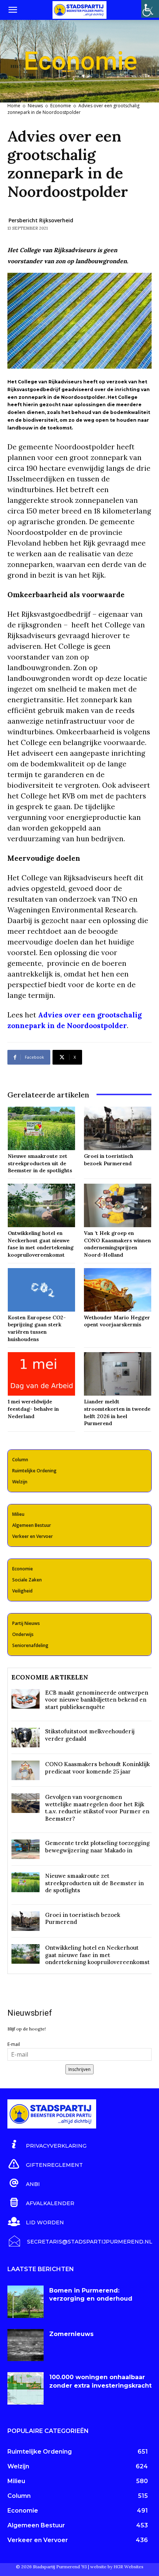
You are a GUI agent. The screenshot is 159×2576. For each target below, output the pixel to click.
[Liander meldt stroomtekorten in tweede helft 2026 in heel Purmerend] (118, 1374)
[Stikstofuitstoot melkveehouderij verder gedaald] (26, 1738)
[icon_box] (47, 2145)
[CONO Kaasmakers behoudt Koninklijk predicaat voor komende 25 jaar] (26, 1770)
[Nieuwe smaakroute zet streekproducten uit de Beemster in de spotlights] (41, 1128)
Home (14, 106)
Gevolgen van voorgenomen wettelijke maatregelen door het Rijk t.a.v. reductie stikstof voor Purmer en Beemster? (97, 1808)
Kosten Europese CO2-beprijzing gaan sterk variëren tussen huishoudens (37, 1328)
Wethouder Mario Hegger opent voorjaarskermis (117, 1321)
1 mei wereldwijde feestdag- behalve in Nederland (33, 1409)
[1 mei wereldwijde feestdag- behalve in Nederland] (41, 1374)
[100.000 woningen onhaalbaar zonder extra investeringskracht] (26, 2388)
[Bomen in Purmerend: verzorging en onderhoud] (26, 2302)
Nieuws (35, 106)
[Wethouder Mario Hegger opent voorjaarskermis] (118, 1290)
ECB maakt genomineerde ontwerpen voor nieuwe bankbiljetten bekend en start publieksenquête (97, 1700)
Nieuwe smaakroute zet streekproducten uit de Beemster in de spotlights (40, 1163)
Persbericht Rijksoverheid (41, 220)
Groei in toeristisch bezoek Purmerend (109, 1160)
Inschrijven (79, 2069)
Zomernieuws (71, 2334)
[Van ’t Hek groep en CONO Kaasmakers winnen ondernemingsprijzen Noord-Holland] (118, 1205)
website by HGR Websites (117, 2567)
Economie (61, 106)
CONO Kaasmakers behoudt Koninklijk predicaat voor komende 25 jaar (97, 1768)
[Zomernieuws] (26, 2345)
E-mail (14, 2044)
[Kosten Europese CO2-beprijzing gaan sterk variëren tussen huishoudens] (41, 1290)
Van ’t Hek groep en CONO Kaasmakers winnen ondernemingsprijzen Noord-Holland (117, 1244)
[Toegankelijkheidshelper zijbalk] (150, 9)
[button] (13, 10)
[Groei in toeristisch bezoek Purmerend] (118, 1128)
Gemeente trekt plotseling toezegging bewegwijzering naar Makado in (97, 1847)
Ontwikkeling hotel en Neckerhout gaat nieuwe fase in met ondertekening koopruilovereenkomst (41, 1244)
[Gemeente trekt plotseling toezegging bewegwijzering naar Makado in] (26, 1849)
